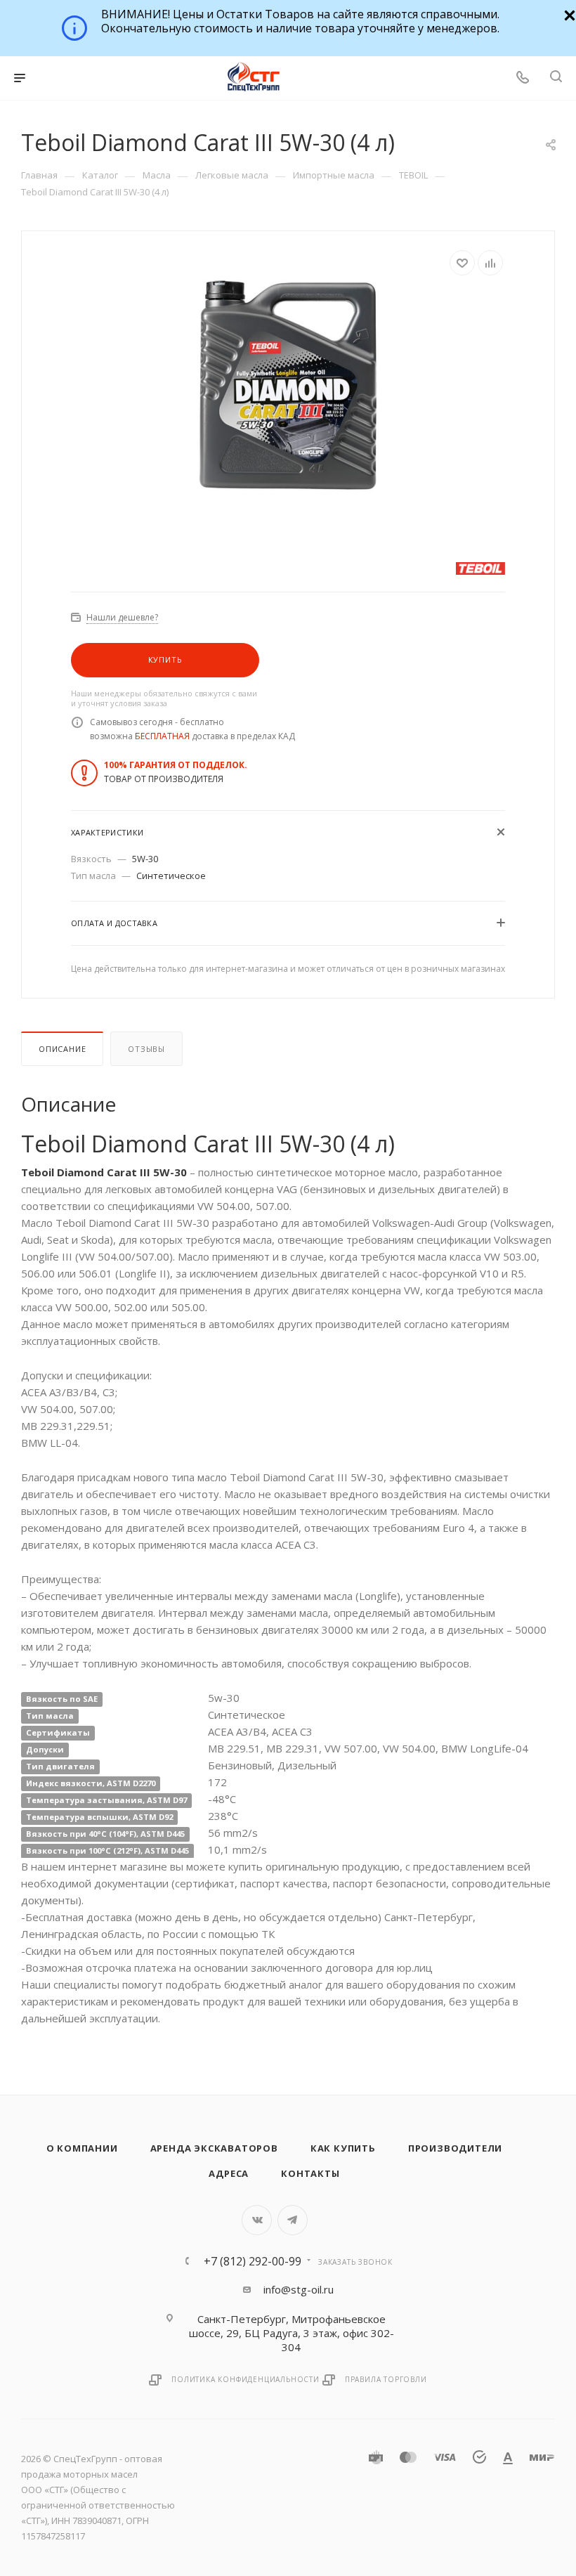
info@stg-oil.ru (299, 2289)
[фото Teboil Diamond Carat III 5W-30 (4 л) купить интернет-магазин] (288, 383)
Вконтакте (257, 2220)
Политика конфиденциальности (246, 2379)
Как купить (343, 2148)
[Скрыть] (568, 14)
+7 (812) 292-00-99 (253, 2261)
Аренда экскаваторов (214, 2148)
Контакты (310, 2173)
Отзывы (146, 1049)
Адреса (229, 2173)
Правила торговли (386, 2379)
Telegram (293, 2220)
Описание (62, 1049)
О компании (82, 2148)
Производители (455, 2148)
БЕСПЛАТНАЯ (162, 736)
